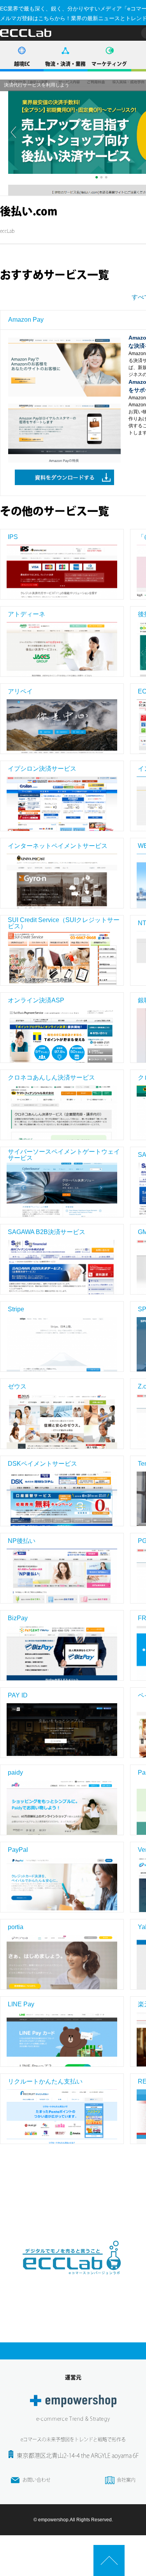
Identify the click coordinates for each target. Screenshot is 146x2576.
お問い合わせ (37, 2480)
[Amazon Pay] (64, 371)
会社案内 (126, 2480)
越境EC (22, 64)
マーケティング (109, 64)
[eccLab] (73, 2281)
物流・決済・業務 (65, 64)
